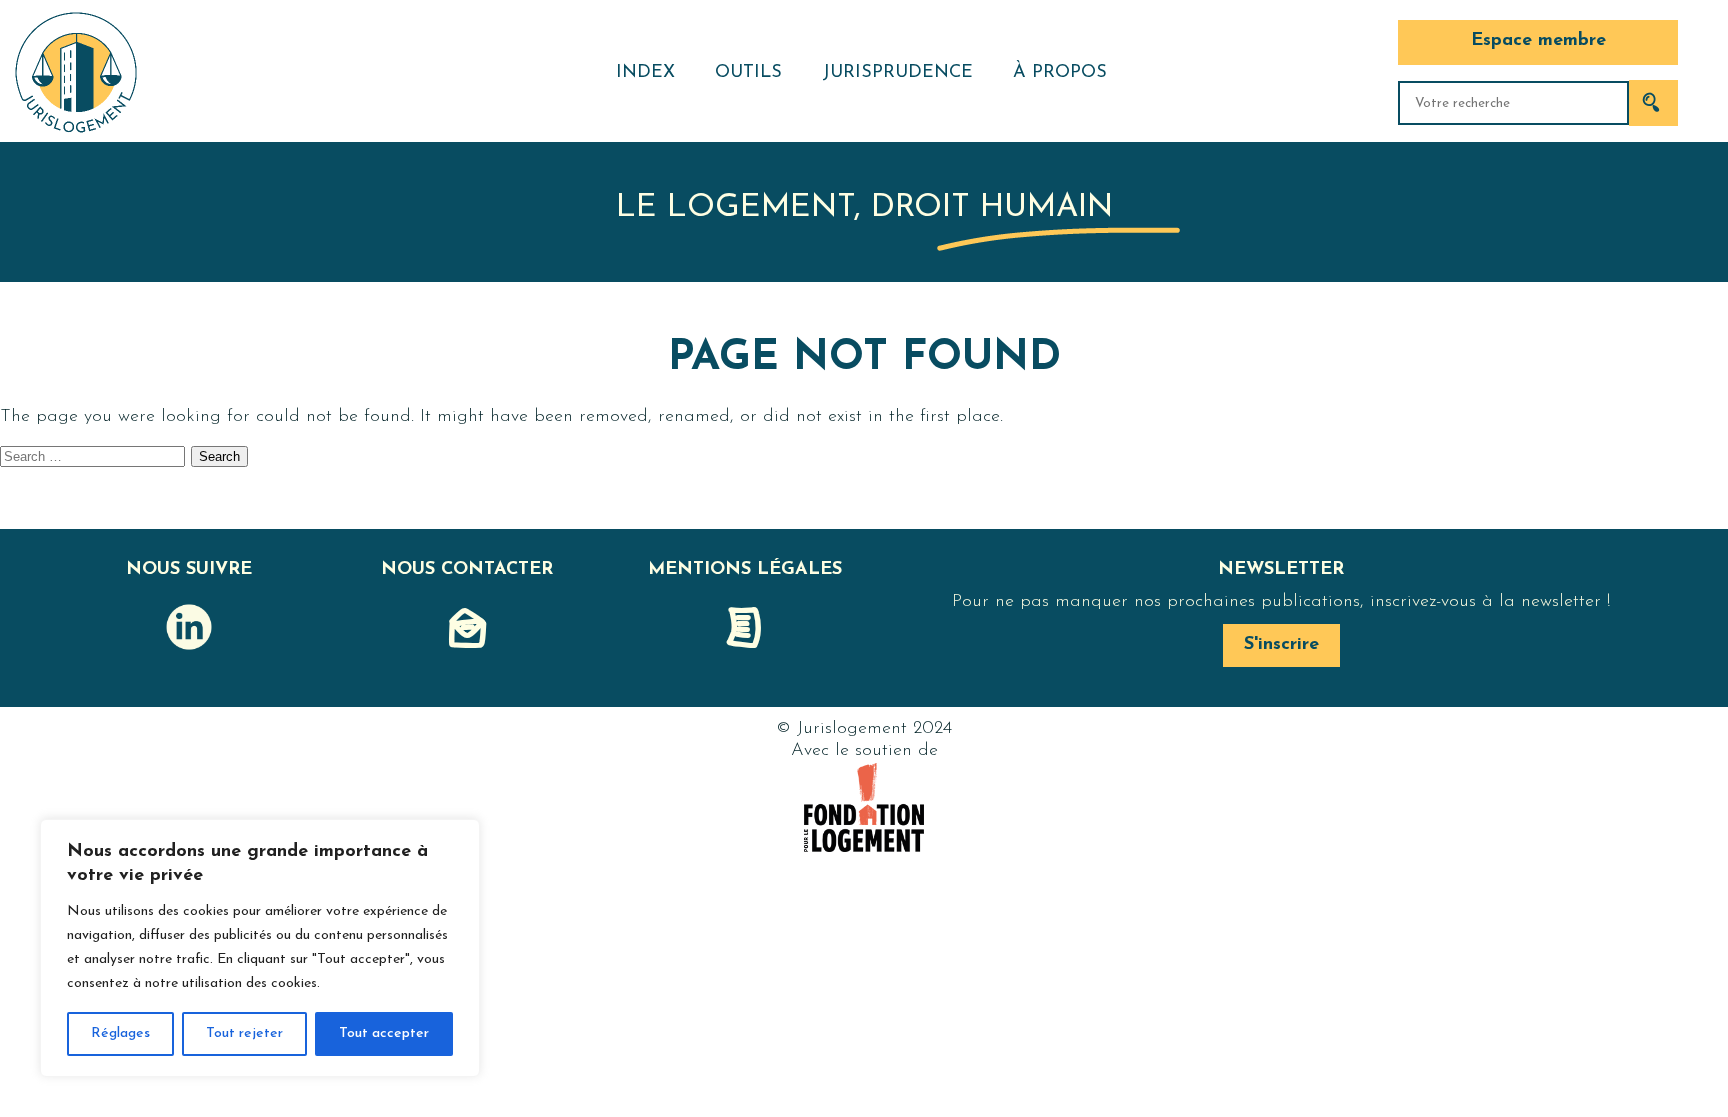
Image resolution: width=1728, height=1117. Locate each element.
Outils (748, 73)
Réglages (120, 1033)
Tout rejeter (244, 1033)
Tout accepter (384, 1033)
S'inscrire (1281, 645)
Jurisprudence (897, 73)
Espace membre (1538, 41)
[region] (260, 948)
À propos (1060, 73)
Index (645, 73)
